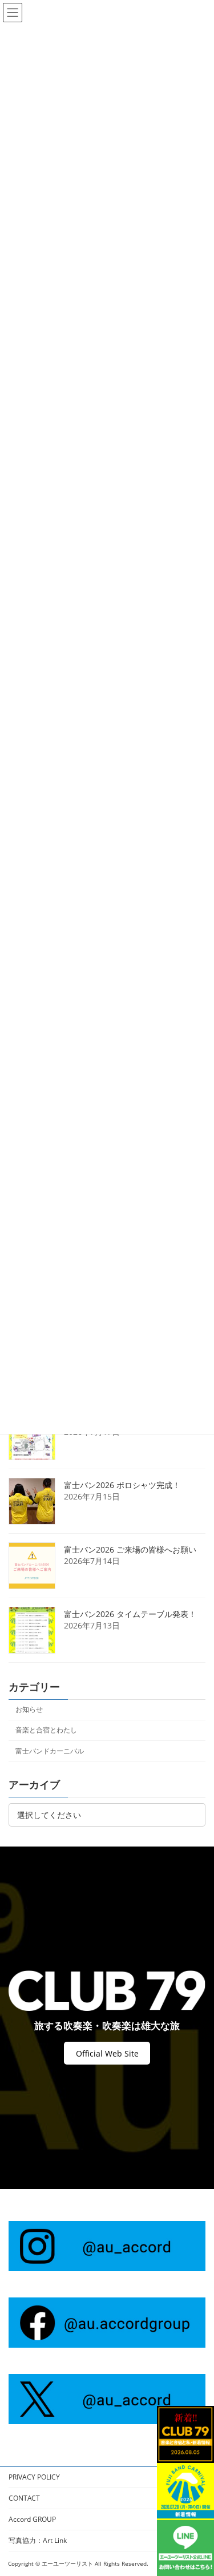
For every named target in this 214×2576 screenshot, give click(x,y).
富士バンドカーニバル (50, 1750)
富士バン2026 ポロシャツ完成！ (122, 1484)
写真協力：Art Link (38, 2540)
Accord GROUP (32, 2519)
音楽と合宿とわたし (46, 1730)
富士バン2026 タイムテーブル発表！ (130, 1613)
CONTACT (24, 2498)
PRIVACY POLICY (34, 2477)
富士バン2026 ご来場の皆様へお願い (130, 1549)
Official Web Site (107, 2053)
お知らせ (29, 1709)
